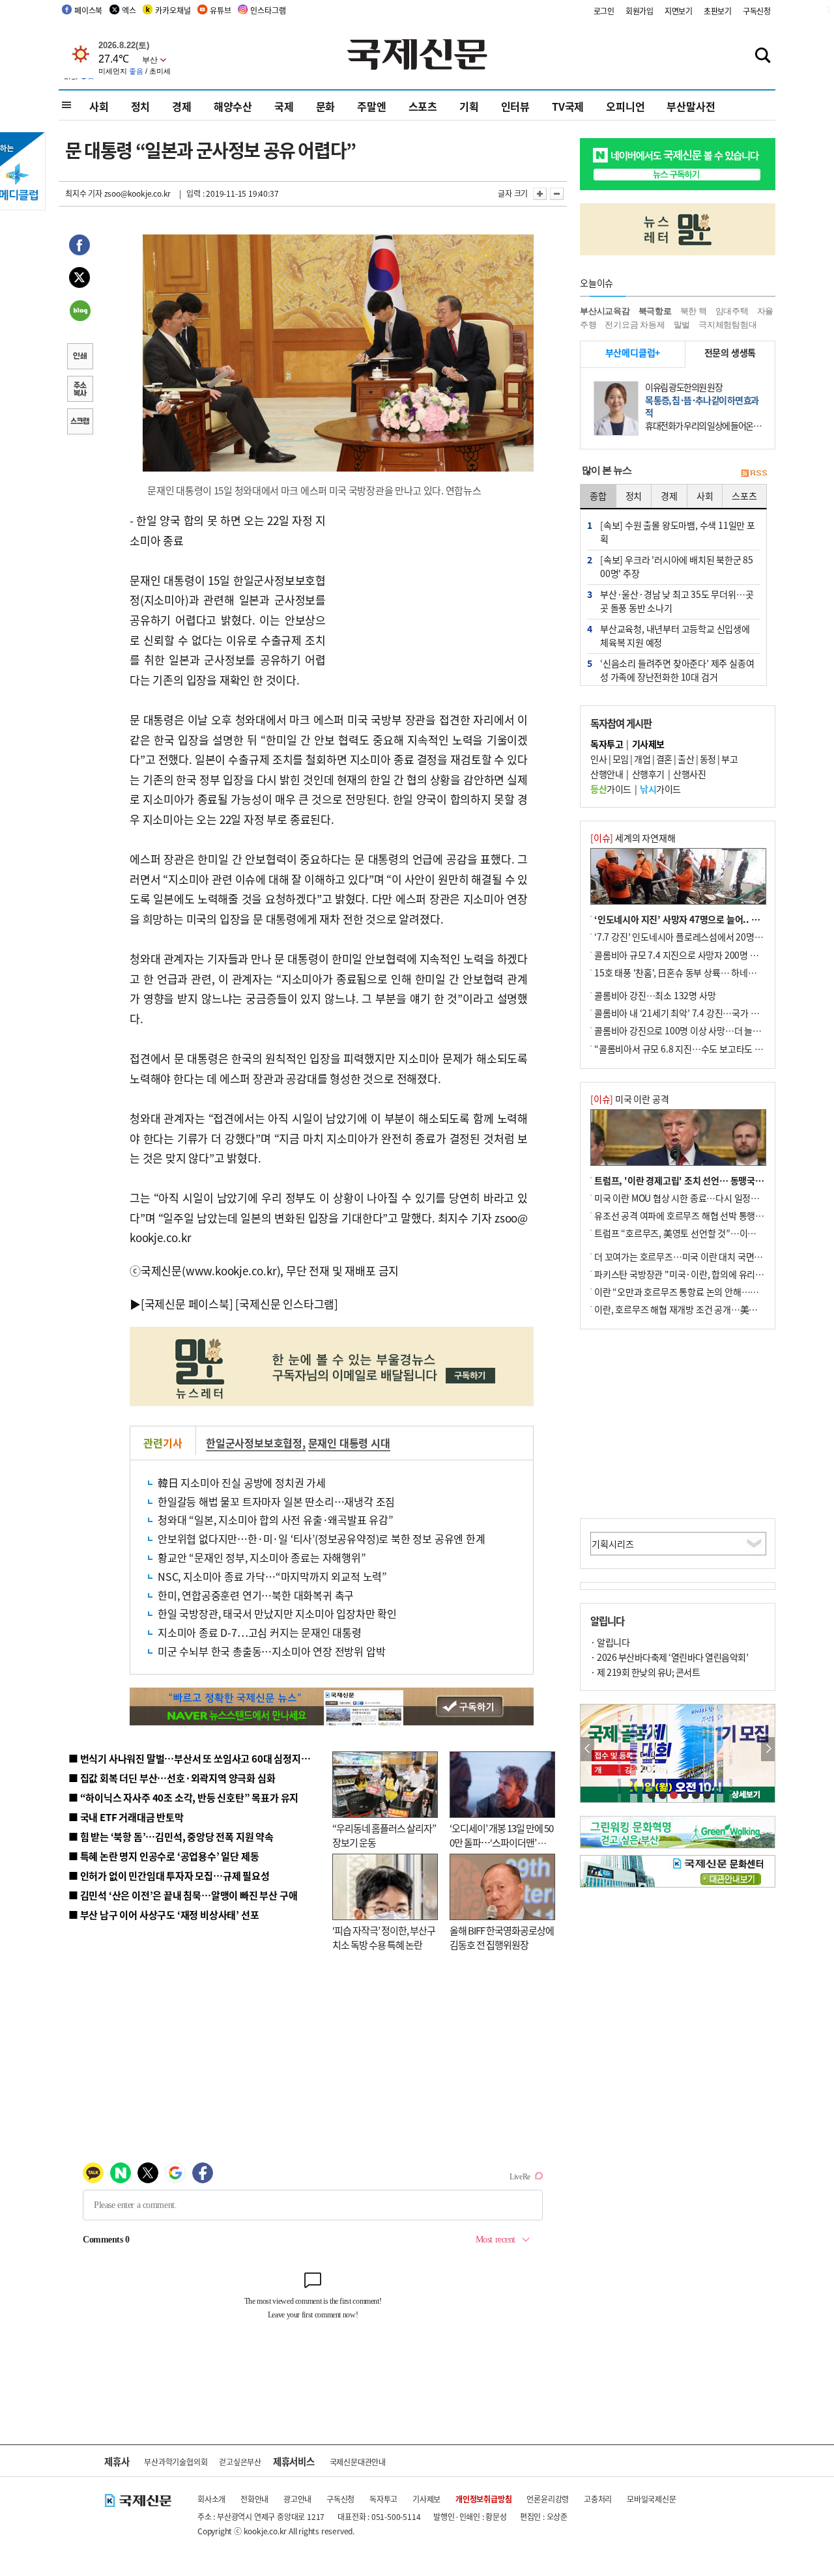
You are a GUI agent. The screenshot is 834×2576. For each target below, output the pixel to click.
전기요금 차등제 (635, 325)
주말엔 (371, 106)
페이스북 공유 (79, 247)
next (768, 1749)
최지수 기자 (84, 193)
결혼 (664, 759)
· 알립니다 (610, 1642)
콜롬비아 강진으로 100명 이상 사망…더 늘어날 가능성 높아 (704, 1030)
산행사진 (689, 774)
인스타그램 (268, 10)
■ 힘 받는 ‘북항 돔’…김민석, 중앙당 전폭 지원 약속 (171, 1836)
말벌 (682, 325)
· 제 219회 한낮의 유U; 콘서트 (645, 1672)
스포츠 (423, 106)
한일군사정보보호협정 (254, 1443)
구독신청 (757, 11)
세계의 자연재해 (633, 838)
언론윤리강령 (548, 2499)
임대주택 (732, 311)
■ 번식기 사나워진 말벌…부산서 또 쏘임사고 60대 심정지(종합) (197, 1758)
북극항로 (655, 311)
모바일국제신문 (652, 2499)
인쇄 (79, 358)
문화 (326, 106)
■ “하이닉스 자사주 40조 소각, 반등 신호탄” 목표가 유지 (183, 1797)
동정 (708, 759)
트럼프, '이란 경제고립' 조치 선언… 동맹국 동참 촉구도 (697, 1180)
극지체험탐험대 (728, 325)
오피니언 (625, 106)
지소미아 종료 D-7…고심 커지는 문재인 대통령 (260, 1632)
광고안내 (297, 2499)
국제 (284, 106)
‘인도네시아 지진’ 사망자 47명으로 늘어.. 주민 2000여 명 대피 (711, 919)
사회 (99, 106)
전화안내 (254, 2499)
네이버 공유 (79, 312)
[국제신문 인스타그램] (287, 1304)
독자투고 (383, 2499)
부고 (729, 759)
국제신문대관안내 (358, 2462)
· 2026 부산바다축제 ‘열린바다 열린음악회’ (669, 1657)
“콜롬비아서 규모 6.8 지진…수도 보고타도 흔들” (685, 1049)
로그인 (604, 11)
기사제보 (426, 2499)
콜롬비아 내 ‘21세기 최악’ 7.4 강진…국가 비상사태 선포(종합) (710, 1013)
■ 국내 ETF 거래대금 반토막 (126, 1817)
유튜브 (220, 10)
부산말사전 (691, 106)
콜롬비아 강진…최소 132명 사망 (655, 995)
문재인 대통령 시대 (349, 1443)
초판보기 (718, 11)
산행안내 (607, 774)
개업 (642, 759)
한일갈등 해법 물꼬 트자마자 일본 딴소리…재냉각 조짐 (276, 1501)
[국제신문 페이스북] (187, 1304)
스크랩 (79, 423)
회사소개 (211, 2499)
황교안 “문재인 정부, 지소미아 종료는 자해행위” (262, 1557)
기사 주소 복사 (79, 390)
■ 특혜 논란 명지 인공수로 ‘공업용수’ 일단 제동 (164, 1856)
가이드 (611, 789)
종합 (598, 496)
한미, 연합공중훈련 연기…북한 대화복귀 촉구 (256, 1595)
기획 (469, 106)
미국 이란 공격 (629, 1099)
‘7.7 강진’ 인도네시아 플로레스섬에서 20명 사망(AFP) (695, 937)
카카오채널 (173, 10)
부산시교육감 (605, 311)
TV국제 (568, 106)
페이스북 (88, 10)
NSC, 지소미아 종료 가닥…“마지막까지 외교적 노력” (272, 1576)
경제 (182, 106)
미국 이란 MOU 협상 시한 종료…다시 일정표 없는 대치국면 (703, 1198)
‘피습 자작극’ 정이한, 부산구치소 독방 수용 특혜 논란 (384, 1938)
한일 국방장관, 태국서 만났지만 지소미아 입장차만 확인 (277, 1613)
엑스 (129, 10)
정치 (141, 106)
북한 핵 (694, 311)
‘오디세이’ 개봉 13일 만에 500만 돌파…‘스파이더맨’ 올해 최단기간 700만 (501, 1843)
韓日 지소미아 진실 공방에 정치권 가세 (242, 1482)
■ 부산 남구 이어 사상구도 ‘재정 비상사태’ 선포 (164, 1915)
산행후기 (648, 774)
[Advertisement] (430, 592)
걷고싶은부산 (240, 2462)
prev (587, 1749)
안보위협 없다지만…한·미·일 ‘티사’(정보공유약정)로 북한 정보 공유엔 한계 (322, 1538)
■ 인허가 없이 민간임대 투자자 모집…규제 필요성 (169, 1875)
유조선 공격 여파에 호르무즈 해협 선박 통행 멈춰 (684, 1215)
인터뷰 (515, 106)
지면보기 (679, 11)
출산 (686, 759)
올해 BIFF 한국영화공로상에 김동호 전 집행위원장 (502, 1938)
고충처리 (598, 2499)
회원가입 (640, 11)
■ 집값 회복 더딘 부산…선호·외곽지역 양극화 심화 (172, 1778)
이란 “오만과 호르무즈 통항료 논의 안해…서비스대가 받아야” (709, 1292)
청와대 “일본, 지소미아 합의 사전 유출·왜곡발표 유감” (276, 1520)
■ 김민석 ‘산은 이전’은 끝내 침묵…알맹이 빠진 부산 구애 (183, 1895)
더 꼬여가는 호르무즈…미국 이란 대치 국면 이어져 (688, 1256)
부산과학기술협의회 (176, 2462)
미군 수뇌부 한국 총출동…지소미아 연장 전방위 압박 (271, 1651)
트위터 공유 (79, 279)
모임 (621, 759)
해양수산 (233, 106)
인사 (598, 759)
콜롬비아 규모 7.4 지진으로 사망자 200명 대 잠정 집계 (695, 955)
